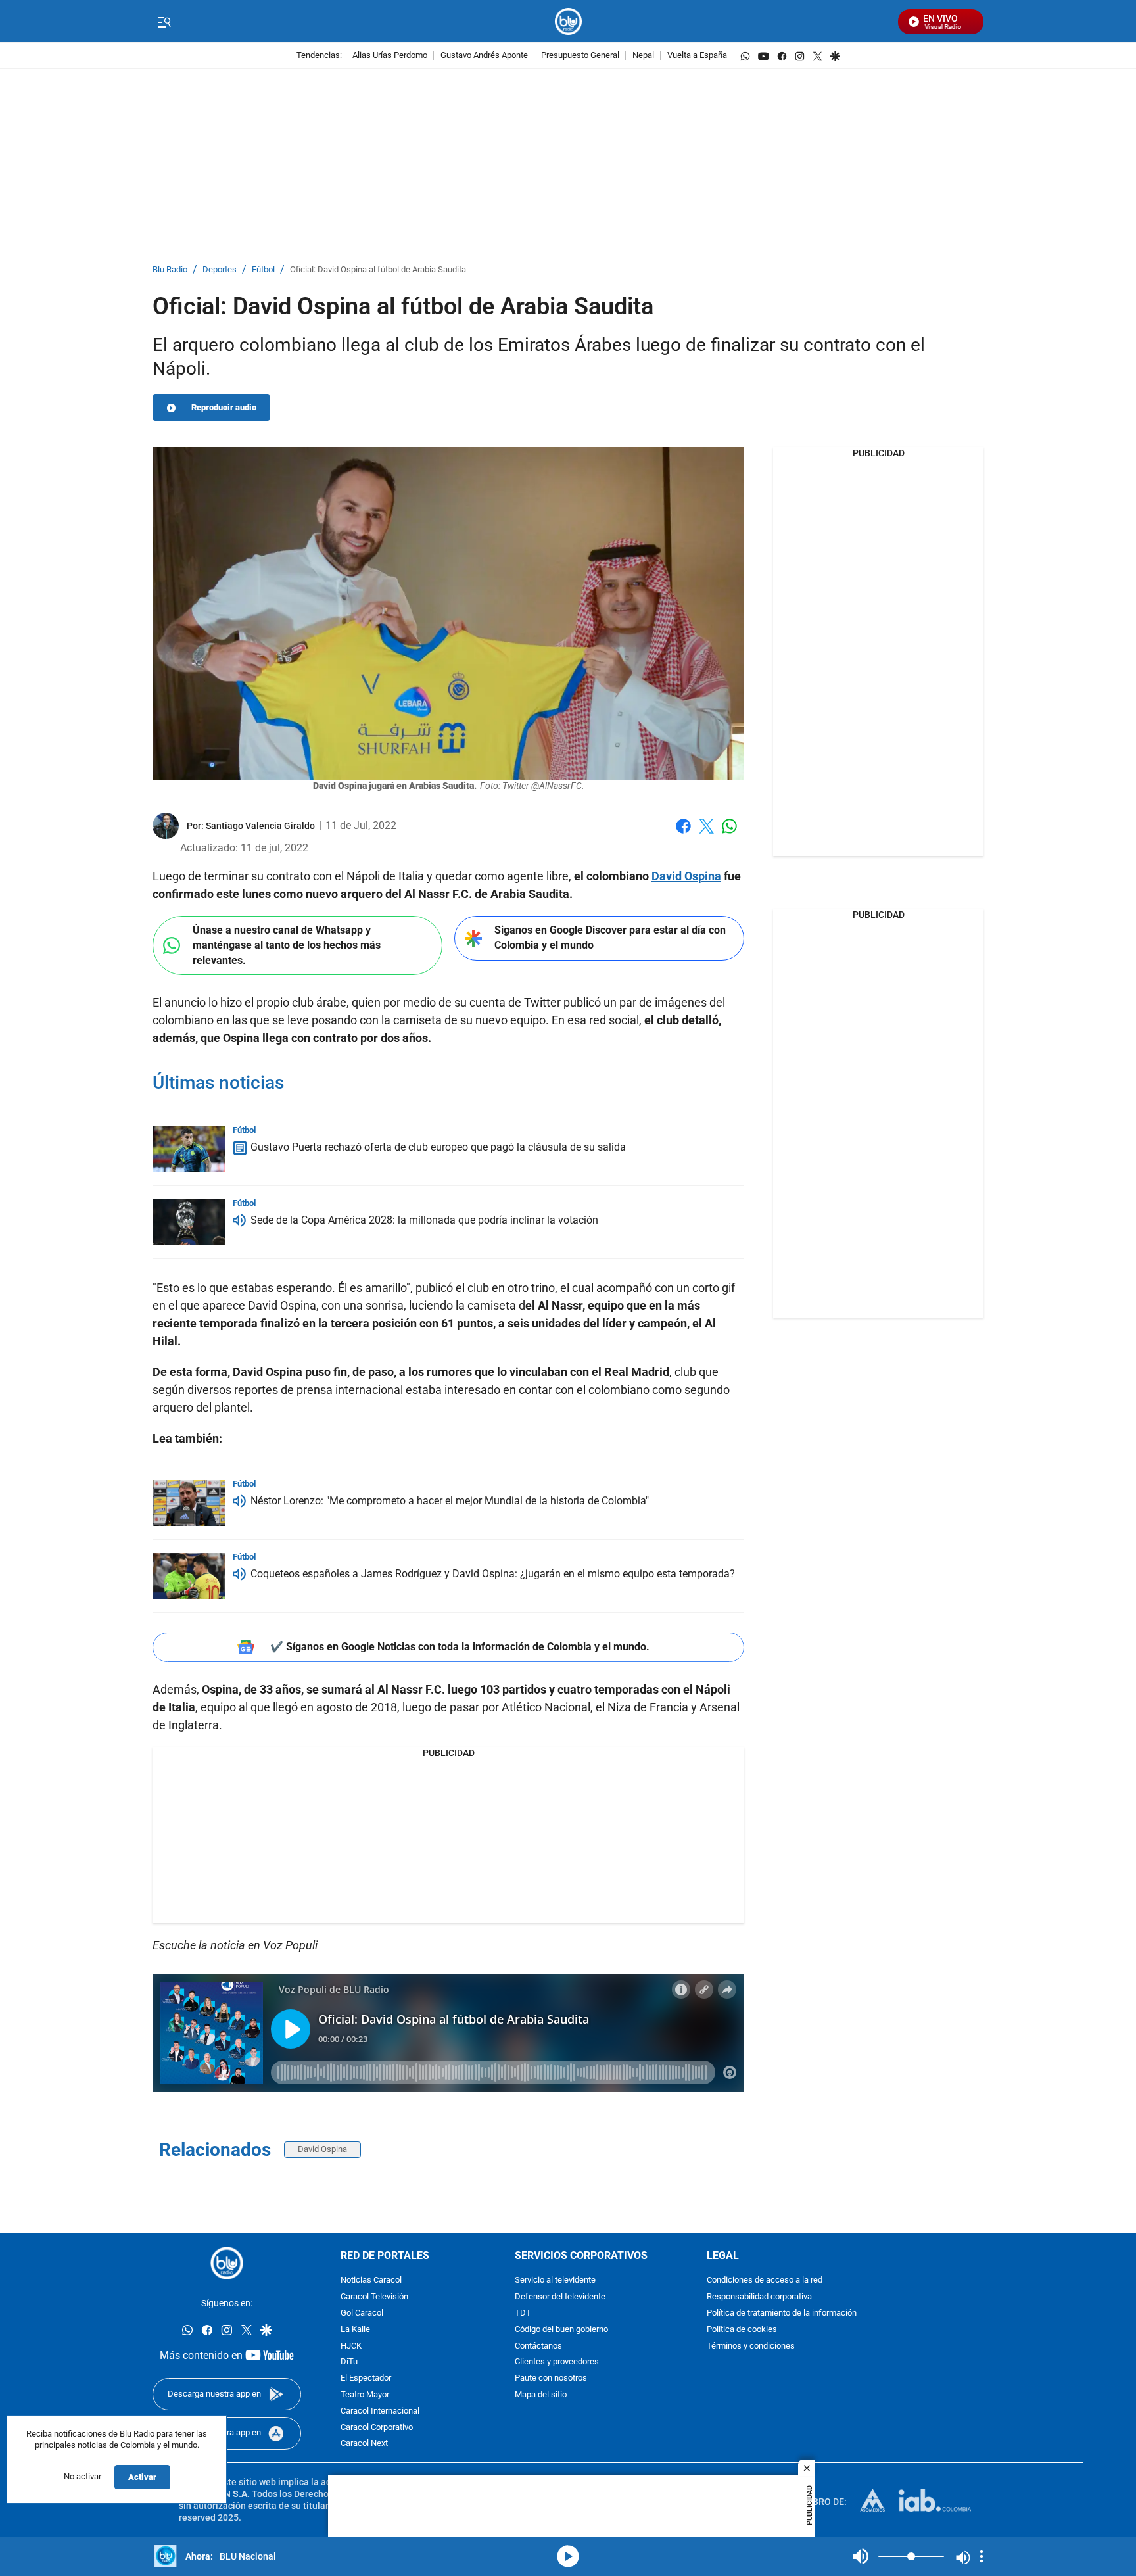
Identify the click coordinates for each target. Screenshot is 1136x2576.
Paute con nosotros (551, 2378)
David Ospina (686, 876)
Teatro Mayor (365, 2395)
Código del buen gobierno (561, 2330)
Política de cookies (742, 2330)
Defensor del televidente (560, 2297)
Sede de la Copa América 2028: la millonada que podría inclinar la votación (424, 1220)
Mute (861, 2556)
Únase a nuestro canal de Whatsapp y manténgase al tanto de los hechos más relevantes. (287, 945)
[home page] (568, 21)
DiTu (349, 2362)
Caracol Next (364, 2444)
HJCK (351, 2346)
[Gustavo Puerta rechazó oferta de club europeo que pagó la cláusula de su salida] (189, 1149)
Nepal (643, 56)
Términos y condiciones (751, 2346)
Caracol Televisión (374, 2297)
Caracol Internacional (380, 2411)
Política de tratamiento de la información (782, 2313)
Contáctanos (538, 2346)
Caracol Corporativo (377, 2427)
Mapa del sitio (541, 2395)
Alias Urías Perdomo (390, 56)
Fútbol (263, 270)
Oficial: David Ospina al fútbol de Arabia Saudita (378, 270)
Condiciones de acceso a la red (765, 2280)
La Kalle (355, 2330)
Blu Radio (170, 270)
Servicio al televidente (555, 2280)
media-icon (568, 2556)
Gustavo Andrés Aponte (484, 56)
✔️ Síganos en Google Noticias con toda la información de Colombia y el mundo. (460, 1647)
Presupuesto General (580, 56)
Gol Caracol (362, 2313)
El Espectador (366, 2378)
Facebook (683, 834)
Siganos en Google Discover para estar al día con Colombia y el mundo (610, 938)
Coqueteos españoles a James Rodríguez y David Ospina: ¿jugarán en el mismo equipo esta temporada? (493, 1574)
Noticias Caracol (371, 2280)
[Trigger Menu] (164, 22)
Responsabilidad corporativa (759, 2297)
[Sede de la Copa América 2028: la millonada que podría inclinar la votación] (189, 1222)
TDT (523, 2313)
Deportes (220, 270)
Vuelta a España (697, 56)
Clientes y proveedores (557, 2362)
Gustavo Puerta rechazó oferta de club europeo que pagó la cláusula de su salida (438, 1147)
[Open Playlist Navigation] (982, 2556)
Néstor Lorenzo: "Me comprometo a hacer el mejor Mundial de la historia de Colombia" (450, 1501)
